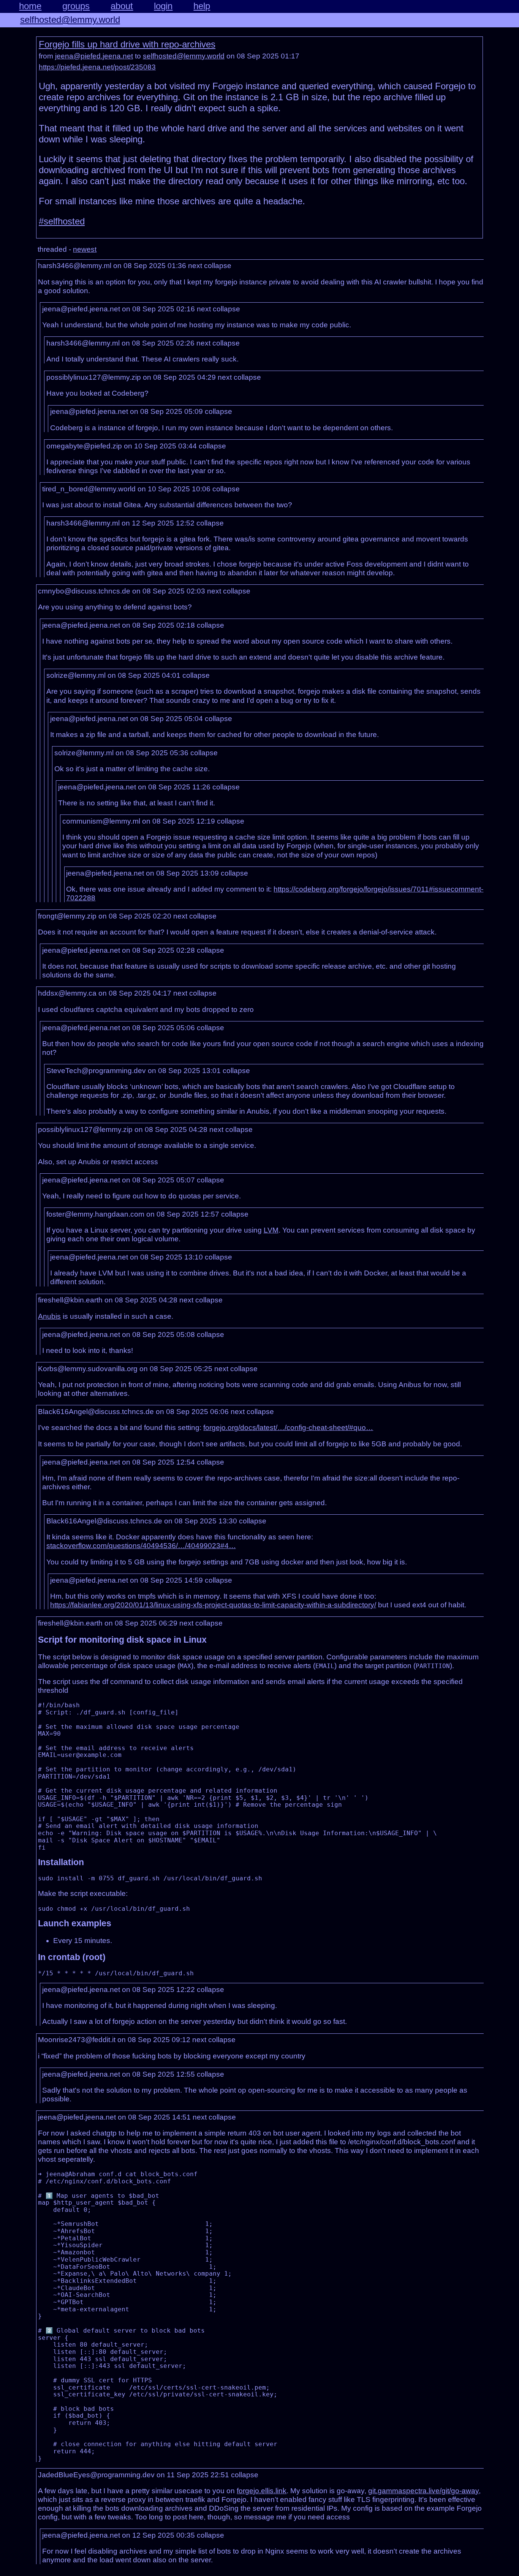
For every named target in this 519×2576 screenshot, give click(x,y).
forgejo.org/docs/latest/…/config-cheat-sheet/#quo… (288, 1428)
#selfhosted (62, 221)
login (163, 6)
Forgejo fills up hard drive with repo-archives (127, 44)
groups (76, 6)
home (30, 6)
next (195, 266)
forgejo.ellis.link (262, 2491)
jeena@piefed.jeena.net (94, 56)
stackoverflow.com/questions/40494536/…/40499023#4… (141, 1546)
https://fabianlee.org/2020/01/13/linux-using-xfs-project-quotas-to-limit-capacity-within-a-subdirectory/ (213, 1605)
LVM (271, 1230)
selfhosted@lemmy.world (70, 20)
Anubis (49, 1316)
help (202, 6)
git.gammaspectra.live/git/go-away (423, 2491)
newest (85, 249)
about (122, 6)
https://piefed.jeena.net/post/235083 (97, 67)
